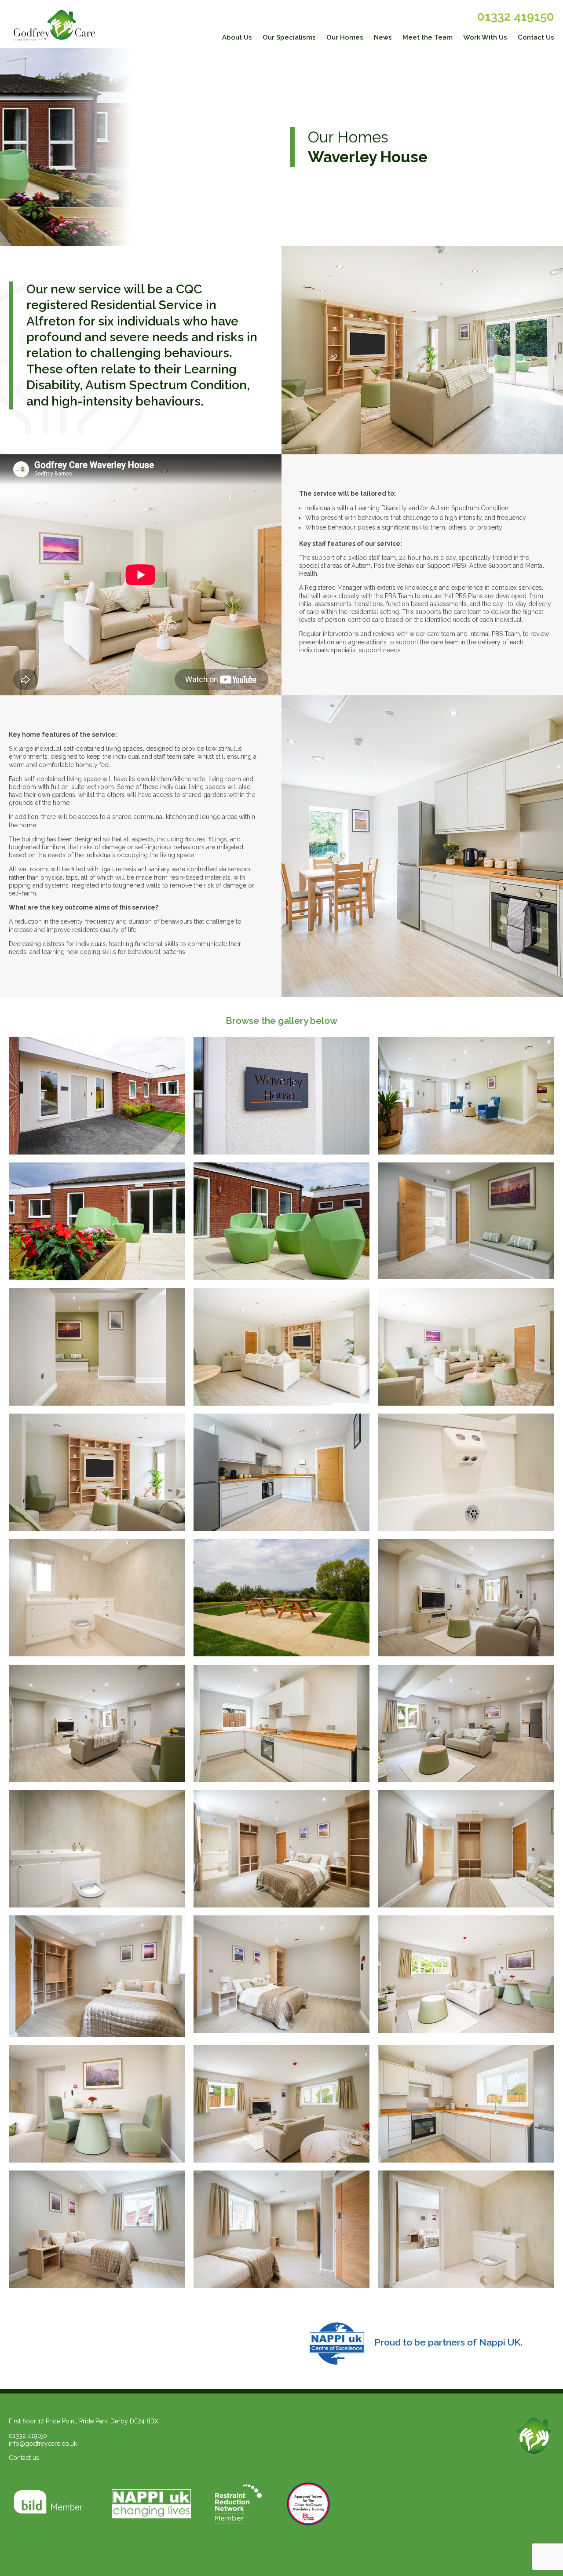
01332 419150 (516, 16)
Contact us (24, 2458)
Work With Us (485, 37)
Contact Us (536, 37)
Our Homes (345, 37)
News (383, 37)
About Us (237, 37)
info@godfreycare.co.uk (43, 2444)
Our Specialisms (289, 37)
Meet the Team (428, 37)
